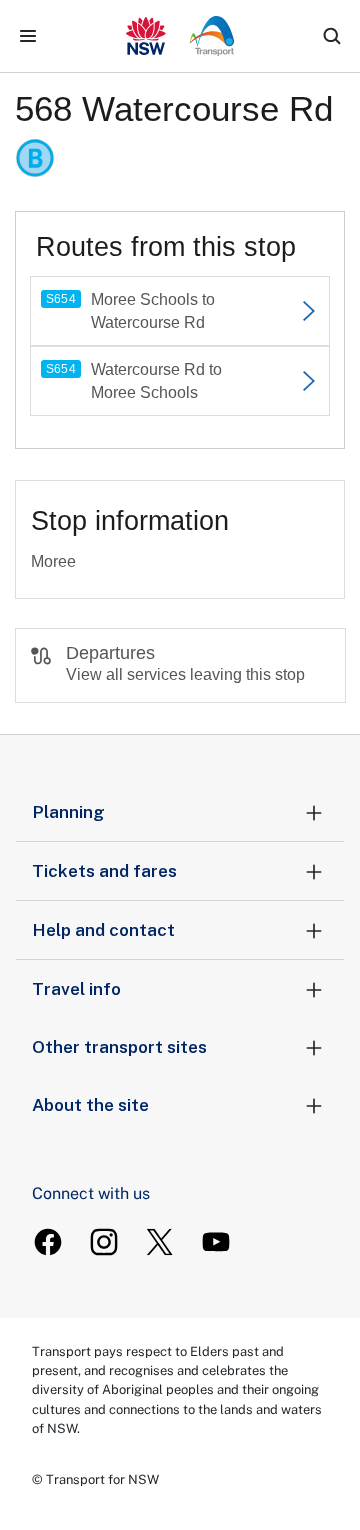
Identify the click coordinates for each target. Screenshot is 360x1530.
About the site (90, 1105)
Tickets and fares (104, 871)
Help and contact (103, 930)
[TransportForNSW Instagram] (104, 1242)
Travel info (76, 989)
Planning (68, 812)
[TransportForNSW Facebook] (48, 1242)
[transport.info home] (180, 36)
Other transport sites (119, 1047)
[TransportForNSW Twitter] (160, 1242)
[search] (332, 36)
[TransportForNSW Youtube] (216, 1242)
